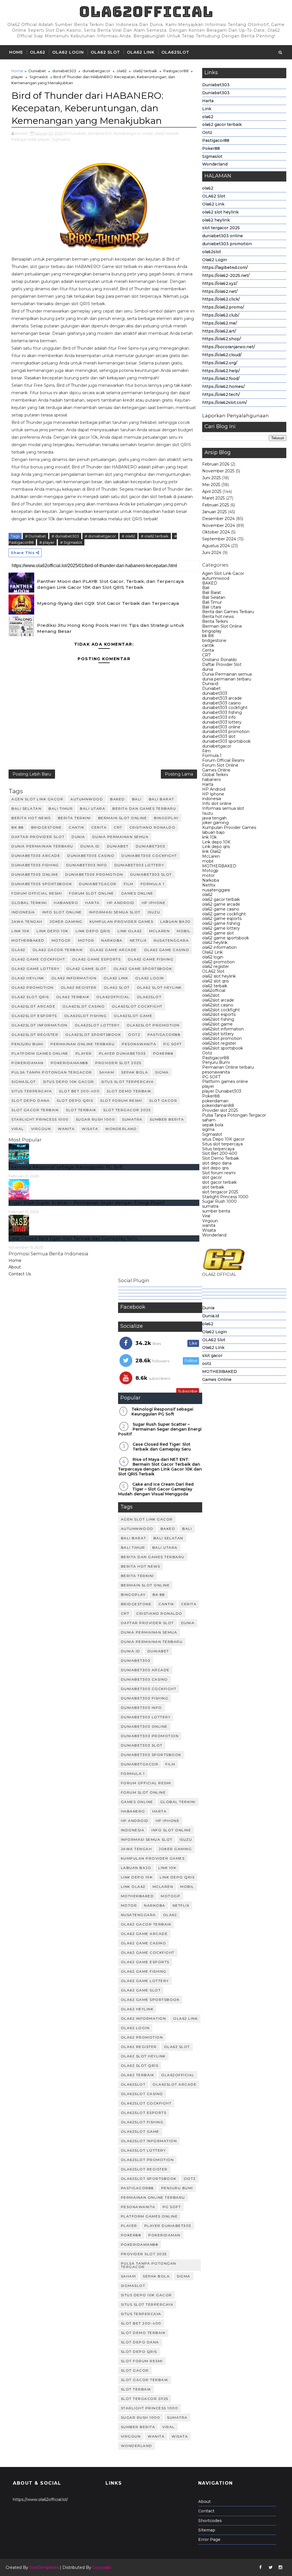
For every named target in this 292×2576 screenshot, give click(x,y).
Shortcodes (210, 2521)
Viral (206, 1216)
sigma (208, 1129)
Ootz (207, 132)
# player (47, 542)
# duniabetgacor (100, 536)
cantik (208, 645)
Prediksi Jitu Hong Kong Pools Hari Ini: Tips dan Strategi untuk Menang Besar (111, 628)
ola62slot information (223, 1029)
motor (208, 875)
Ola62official (146, 12)
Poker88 (211, 148)
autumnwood (216, 578)
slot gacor (212, 1177)
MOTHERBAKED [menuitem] (220, 1371)
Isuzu (208, 813)
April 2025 (212, 492)
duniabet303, (100, 133)
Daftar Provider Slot (222, 664)
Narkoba (211, 880)
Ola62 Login (68, 52)
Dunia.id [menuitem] (211, 1316)
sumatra (210, 1206)
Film (206, 751)
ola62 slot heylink (220, 212)
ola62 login (213, 957)
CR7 (206, 655)
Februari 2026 (216, 464)
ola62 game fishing (221, 923)
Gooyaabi (102, 2567)
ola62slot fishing (218, 1019)
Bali (206, 588)
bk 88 (208, 636)
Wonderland (215, 164)
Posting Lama (179, 774)
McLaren (211, 856)
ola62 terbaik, (167, 133)
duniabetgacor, (128, 133)
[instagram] (281, 2567)
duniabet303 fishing (222, 712)
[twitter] (271, 2567)
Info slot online (217, 803)
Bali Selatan (214, 597)
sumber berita (216, 1211)
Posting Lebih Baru (32, 774)
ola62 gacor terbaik (222, 124)
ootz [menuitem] (207, 1363)
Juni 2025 (211, 478)
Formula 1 (212, 756)
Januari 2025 (214, 512)
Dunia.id (210, 684)
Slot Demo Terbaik (221, 1158)
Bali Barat (212, 593)
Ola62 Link (141, 52)
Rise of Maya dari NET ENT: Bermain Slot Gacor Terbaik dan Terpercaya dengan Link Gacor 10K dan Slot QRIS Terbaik (160, 1467)
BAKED (210, 583)
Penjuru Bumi (216, 1062)
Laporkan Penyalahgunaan (236, 416)
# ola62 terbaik (155, 536)
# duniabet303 (65, 536)
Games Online (216, 770)
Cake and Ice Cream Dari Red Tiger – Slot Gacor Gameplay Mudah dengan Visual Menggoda (156, 1489)
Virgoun (210, 1221)
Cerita (208, 650)
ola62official (214, 990)
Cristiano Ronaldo (220, 660)
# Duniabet (36, 536)
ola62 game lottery (221, 928)
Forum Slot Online (220, 765)
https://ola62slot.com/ (225, 402)
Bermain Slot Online (222, 626)
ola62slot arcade (218, 1000)
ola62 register (216, 966)
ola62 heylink (216, 220)
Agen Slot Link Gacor (223, 573)
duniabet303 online (223, 236)
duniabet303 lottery (222, 722)
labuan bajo (213, 832)
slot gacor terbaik (219, 1182)
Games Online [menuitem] (217, 1379)
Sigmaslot (212, 156)
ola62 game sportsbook (226, 938)
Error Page (209, 2539)
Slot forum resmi (219, 1173)
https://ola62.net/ (220, 291)
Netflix (209, 885)
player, (44, 139)
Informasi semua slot (223, 808)
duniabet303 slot (219, 736)
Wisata (209, 1230)
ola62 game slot (218, 933)
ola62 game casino (221, 909)
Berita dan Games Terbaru (228, 612)
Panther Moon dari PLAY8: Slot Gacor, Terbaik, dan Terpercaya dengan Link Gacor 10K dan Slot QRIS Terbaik (110, 584)
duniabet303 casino (222, 703)
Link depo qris (216, 847)
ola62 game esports (222, 919)
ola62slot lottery (218, 1034)
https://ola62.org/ (220, 363)
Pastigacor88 (216, 140)
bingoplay (212, 631)
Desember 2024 (218, 519)
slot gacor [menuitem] (212, 1356)
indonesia (212, 799)
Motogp (210, 871)
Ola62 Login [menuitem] (215, 1332)
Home (16, 52)
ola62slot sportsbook (223, 1048)
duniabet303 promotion (227, 244)
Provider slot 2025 (220, 1110)
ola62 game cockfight (224, 914)
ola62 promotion (218, 962)
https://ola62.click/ (221, 299)
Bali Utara (212, 607)
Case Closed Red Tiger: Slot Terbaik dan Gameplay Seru (73, 1238)
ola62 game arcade (221, 904)
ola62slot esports (219, 1014)
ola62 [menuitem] (208, 1324)
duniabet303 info (219, 717)
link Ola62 (212, 851)
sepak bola (213, 1125)
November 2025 (218, 471)
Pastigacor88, (24, 139)
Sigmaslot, (61, 139)
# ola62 (128, 536)
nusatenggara (216, 890)
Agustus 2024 (216, 546)
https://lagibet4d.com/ (225, 267)
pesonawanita (216, 1072)
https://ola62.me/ (220, 323)
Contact (206, 2511)
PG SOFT (211, 1077)
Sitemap (207, 2530)
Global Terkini (215, 775)
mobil (208, 861)
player (208, 1086)
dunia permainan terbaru (227, 679)
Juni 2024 (212, 553)
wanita (209, 1225)
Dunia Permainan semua (227, 674)
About (15, 1267)
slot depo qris (215, 1168)
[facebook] (261, 2567)
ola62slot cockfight (221, 1010)
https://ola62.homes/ (223, 386)
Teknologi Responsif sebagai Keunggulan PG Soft (66, 1167)
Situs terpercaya (218, 1149)
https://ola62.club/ (221, 315)
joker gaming (215, 823)
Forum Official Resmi (223, 760)
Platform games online (225, 1081)
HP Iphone (213, 794)
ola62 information (219, 947)
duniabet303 (215, 693)
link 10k (209, 837)
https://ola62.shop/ (222, 339)
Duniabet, (78, 133)
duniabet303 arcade (222, 698)
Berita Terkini (215, 621)
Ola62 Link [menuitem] (213, 1348)
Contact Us (20, 1274)
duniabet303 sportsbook (226, 741)
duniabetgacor (217, 746)
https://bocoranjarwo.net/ (229, 347)
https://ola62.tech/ (221, 394)
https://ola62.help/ (221, 371)
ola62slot (175, 52)
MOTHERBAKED (219, 866)
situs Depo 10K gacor (223, 1139)
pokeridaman (215, 1101)
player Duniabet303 (222, 1091)
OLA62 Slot (105, 52)
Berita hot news (218, 617)
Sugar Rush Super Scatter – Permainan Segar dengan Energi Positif (86, 1203)
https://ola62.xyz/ (220, 283)
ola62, (148, 133)
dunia (208, 669)
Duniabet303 (216, 85)
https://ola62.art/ (219, 331)
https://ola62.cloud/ (222, 355)
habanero (212, 780)
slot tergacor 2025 (221, 228)
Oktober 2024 (216, 532)
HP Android (214, 789)
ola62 (208, 117)
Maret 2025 (213, 498)
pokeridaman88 (218, 1105)
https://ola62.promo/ (223, 307)
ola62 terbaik (215, 986)
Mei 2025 (211, 485)
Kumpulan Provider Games (229, 827)
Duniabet (211, 688)
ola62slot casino (218, 1005)
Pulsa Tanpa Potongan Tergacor (234, 1115)
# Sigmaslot (71, 542)
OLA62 (38, 52)
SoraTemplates (44, 2567)
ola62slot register (219, 1043)
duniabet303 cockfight (225, 708)
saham (209, 1120)
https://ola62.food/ (221, 378)
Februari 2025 (216, 505)
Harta (208, 101)
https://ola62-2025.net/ (226, 275)
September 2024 (219, 539)
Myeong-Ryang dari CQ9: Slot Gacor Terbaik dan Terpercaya (108, 603)
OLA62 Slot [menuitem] (214, 1340)
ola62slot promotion (222, 1038)
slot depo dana (217, 1163)
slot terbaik (213, 1187)
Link (207, 109)
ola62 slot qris (215, 981)
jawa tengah (214, 818)
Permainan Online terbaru (228, 1067)
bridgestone (214, 641)
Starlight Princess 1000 (225, 1197)
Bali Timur (212, 602)
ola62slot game (217, 1024)
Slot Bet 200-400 (220, 1153)
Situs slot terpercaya (222, 1144)
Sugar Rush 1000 (219, 1201)
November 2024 (219, 525)
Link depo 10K (216, 842)
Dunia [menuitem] (208, 1308)
